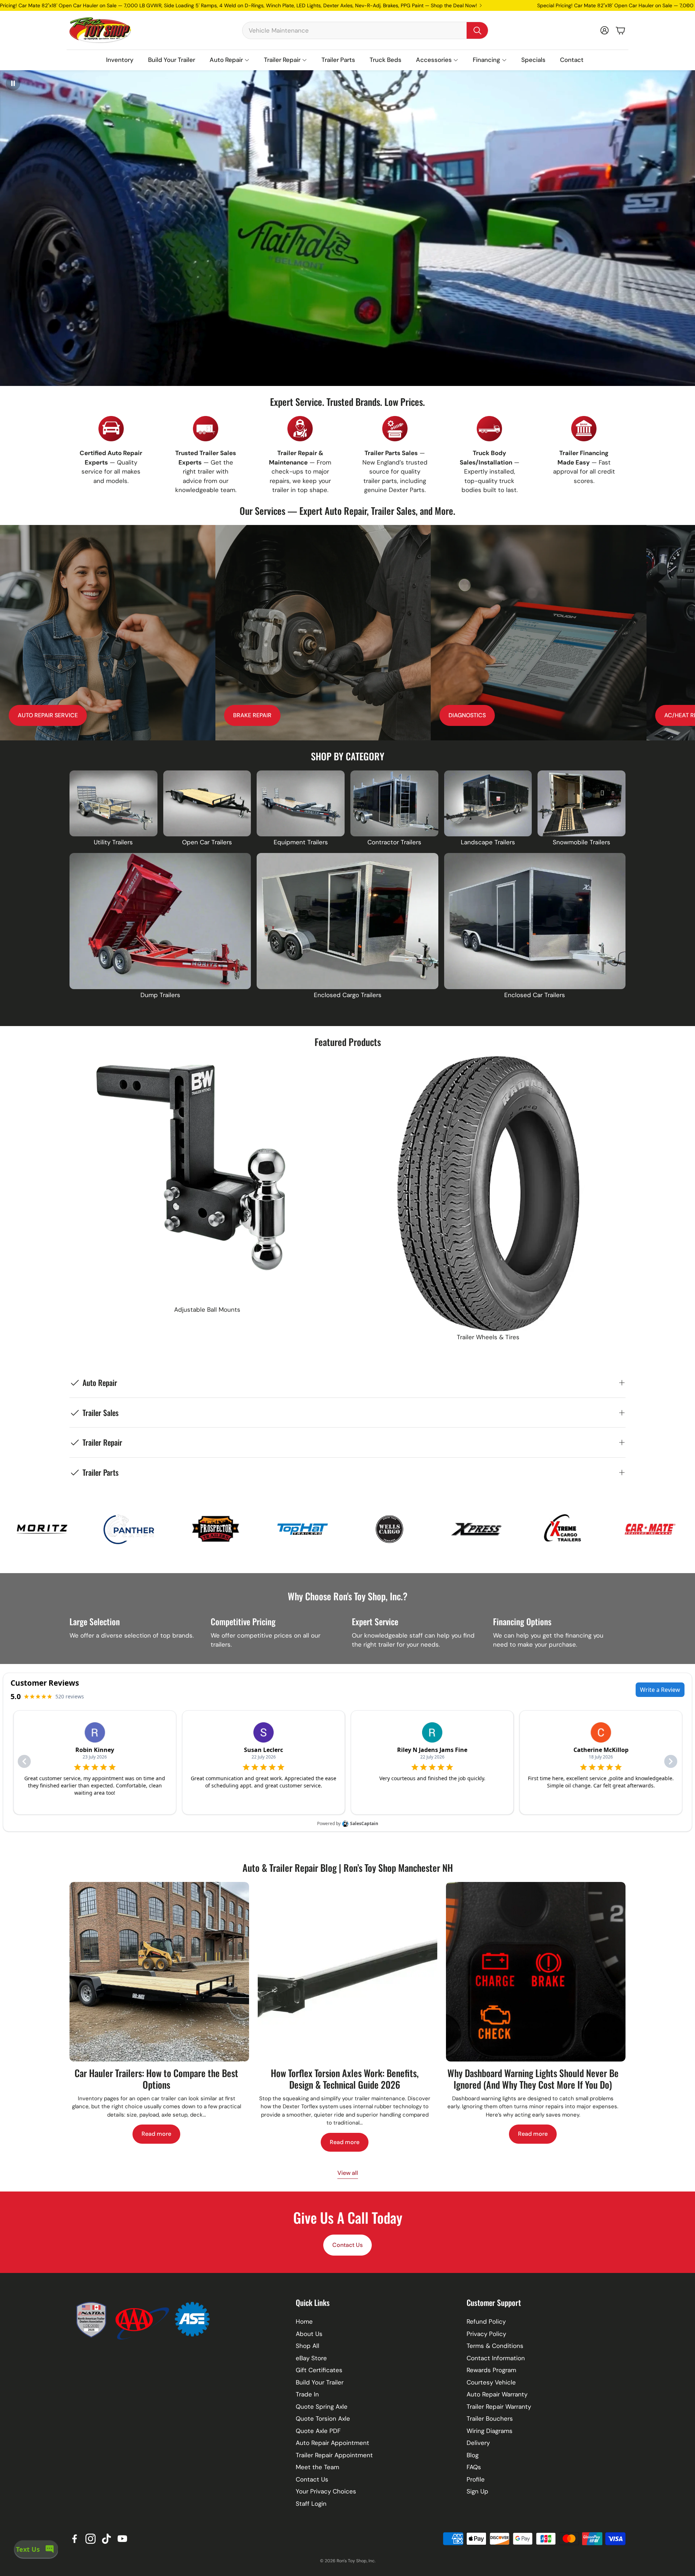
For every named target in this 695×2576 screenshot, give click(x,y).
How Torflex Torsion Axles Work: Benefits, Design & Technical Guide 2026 (345, 2079)
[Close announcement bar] (688, 5)
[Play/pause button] (13, 83)
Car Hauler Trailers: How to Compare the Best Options (156, 2079)
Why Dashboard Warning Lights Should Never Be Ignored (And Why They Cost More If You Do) (533, 2079)
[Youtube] (122, 2539)
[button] (365, 30)
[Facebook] (75, 2539)
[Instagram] (90, 2539)
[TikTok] (106, 2539)
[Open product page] (113, 803)
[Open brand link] (63, 1529)
